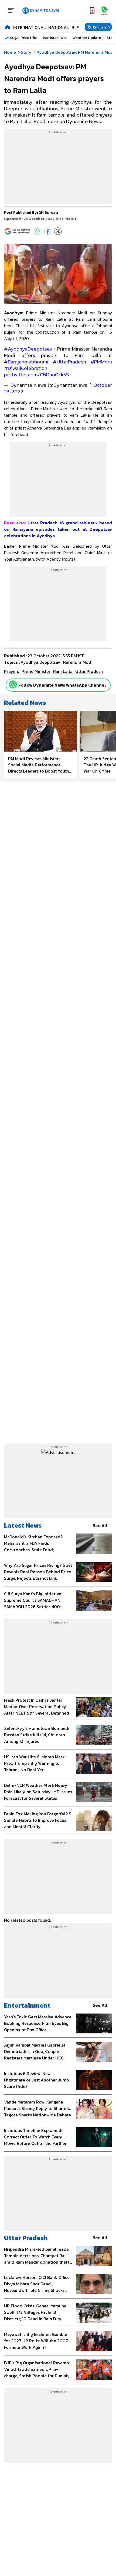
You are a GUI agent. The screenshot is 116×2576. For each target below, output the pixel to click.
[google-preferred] (18, 231)
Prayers (11, 671)
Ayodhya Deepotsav (40, 662)
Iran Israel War (55, 38)
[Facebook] (48, 231)
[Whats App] (37, 231)
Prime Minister (36, 671)
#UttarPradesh (69, 362)
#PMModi (101, 362)
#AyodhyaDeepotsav (28, 349)
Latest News (23, 1525)
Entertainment (27, 2005)
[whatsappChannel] (104, 11)
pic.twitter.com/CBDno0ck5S (37, 375)
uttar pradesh (89, 671)
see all (100, 1525)
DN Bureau (48, 213)
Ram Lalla (63, 671)
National (59, 27)
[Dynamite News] (41, 11)
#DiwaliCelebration (26, 368)
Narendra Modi (78, 662)
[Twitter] (58, 231)
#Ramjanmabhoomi (26, 362)
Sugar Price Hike (24, 38)
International (29, 27)
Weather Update (87, 38)
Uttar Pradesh (26, 2238)
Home (10, 52)
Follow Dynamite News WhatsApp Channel (62, 685)
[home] (7, 27)
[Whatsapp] (13, 684)
